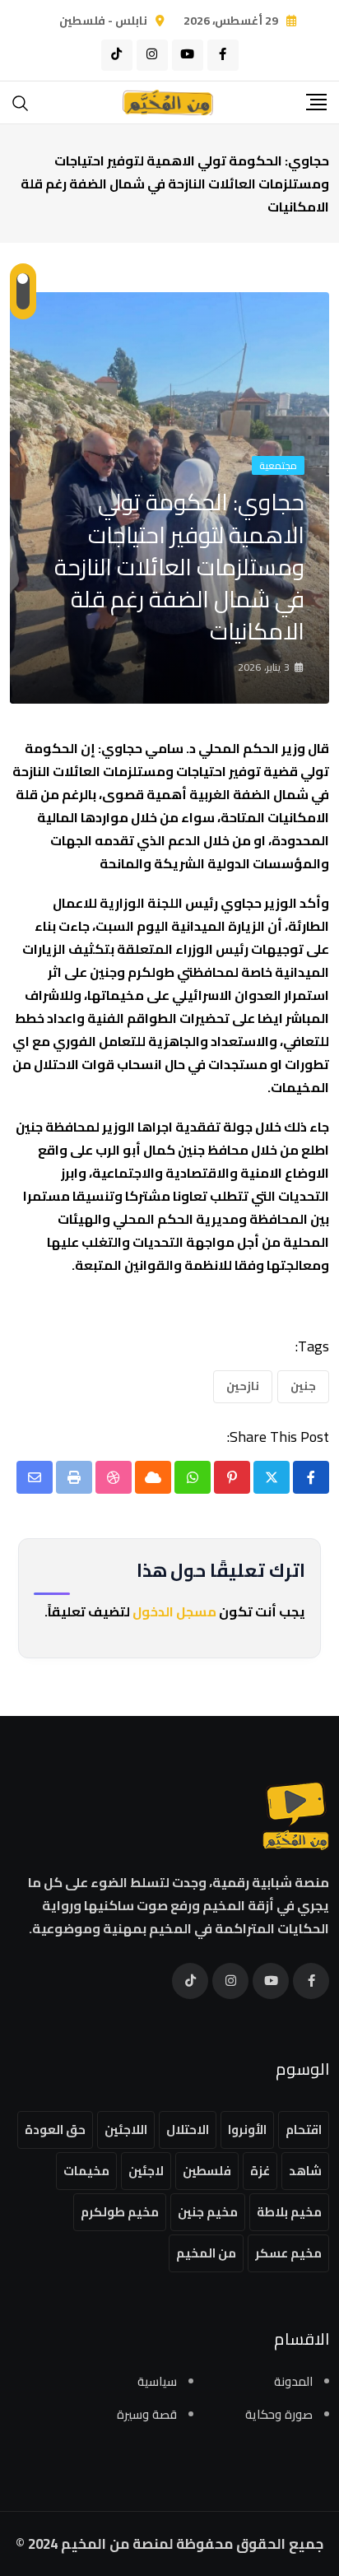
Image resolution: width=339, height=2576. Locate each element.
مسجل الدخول (174, 1611)
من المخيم (206, 2253)
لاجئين (146, 2171)
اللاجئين (126, 2130)
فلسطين (207, 2171)
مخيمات (86, 2171)
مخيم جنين (208, 2212)
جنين (303, 1386)
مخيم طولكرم (120, 2212)
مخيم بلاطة (289, 2212)
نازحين (243, 1386)
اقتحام (304, 2130)
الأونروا (247, 2130)
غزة (260, 2171)
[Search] (21, 102)
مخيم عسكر (288, 2253)
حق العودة (55, 2130)
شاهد (305, 2171)
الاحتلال (188, 2130)
